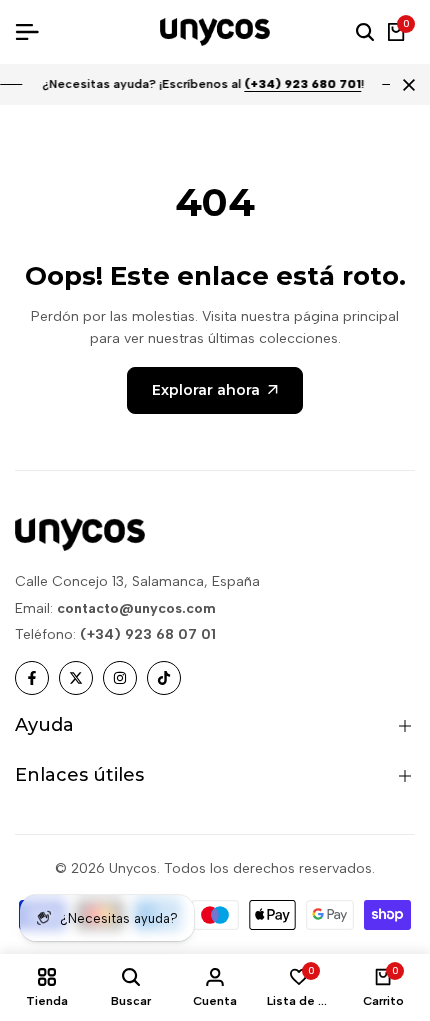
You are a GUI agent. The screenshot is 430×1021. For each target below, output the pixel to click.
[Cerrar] (405, 85)
